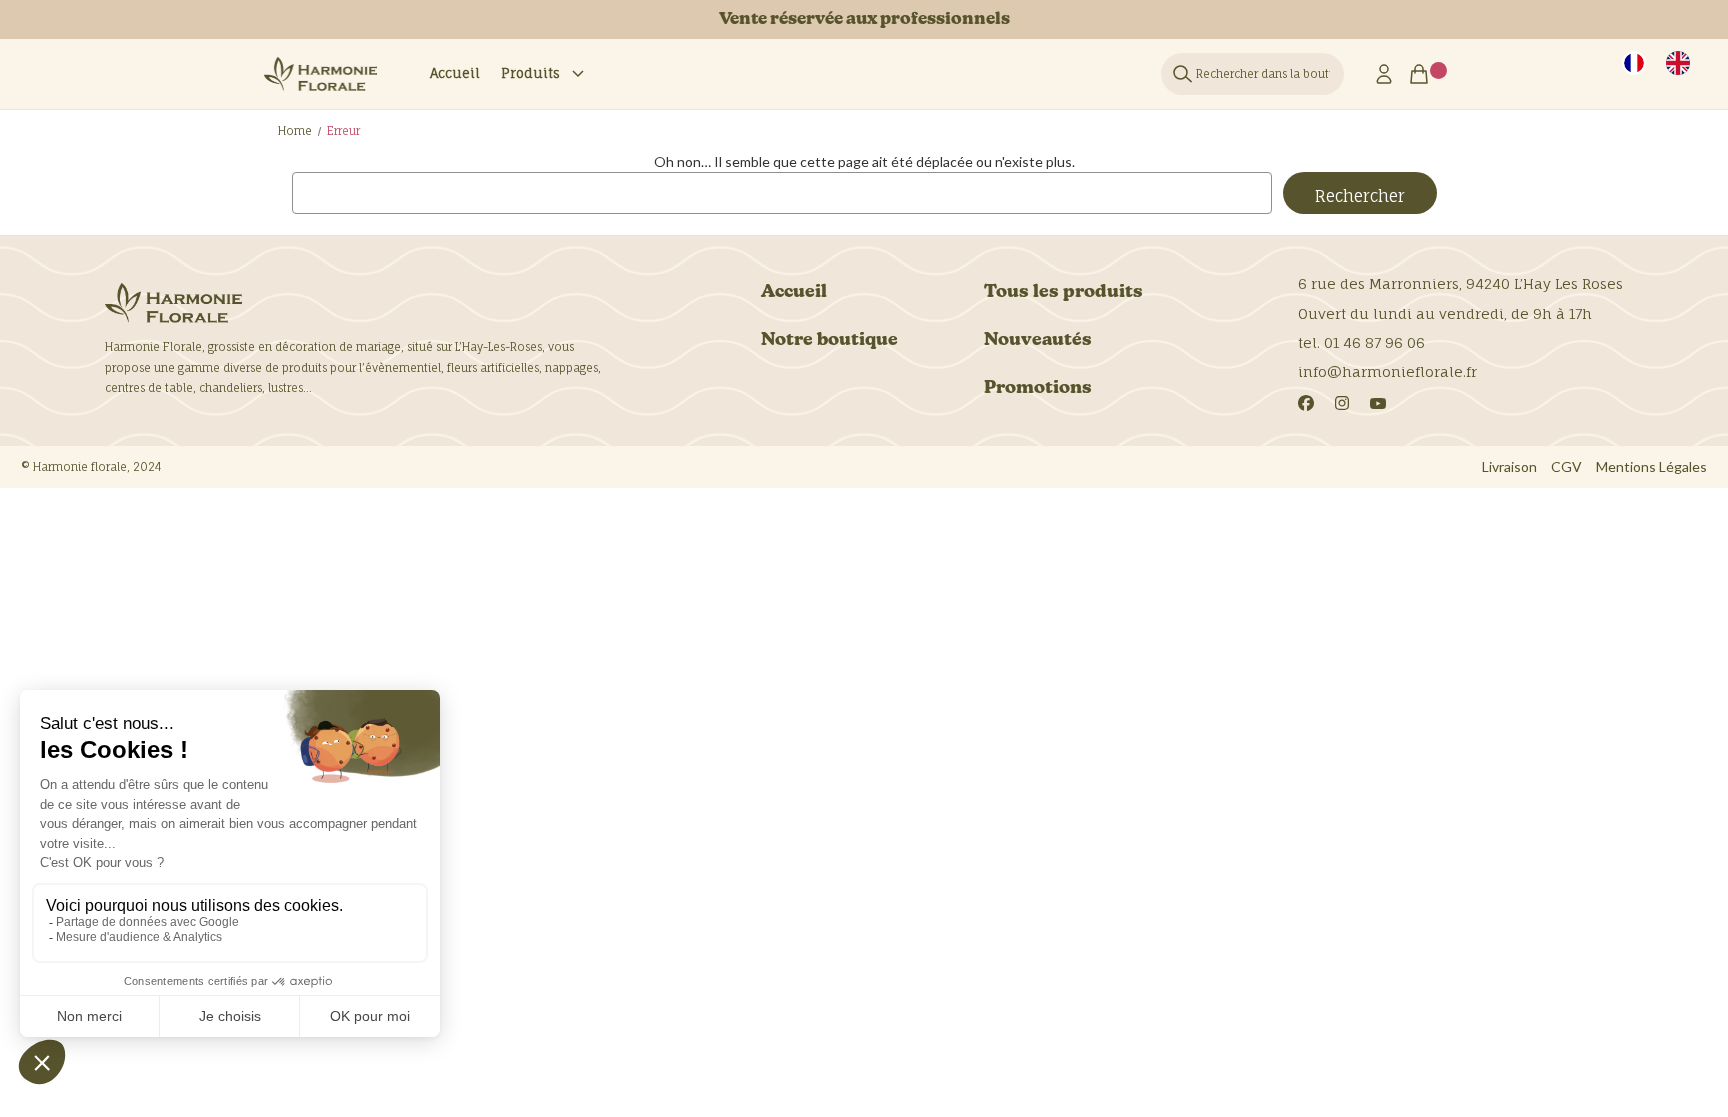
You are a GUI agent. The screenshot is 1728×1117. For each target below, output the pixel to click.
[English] (1678, 63)
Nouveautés (1038, 340)
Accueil (455, 73)
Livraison (1509, 466)
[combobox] (1634, 63)
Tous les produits (1063, 292)
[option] (1678, 63)
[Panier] (1425, 74)
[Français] (1634, 63)
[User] (1384, 74)
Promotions (1038, 388)
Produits (530, 73)
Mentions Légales (1651, 466)
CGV (1566, 466)
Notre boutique (829, 340)
